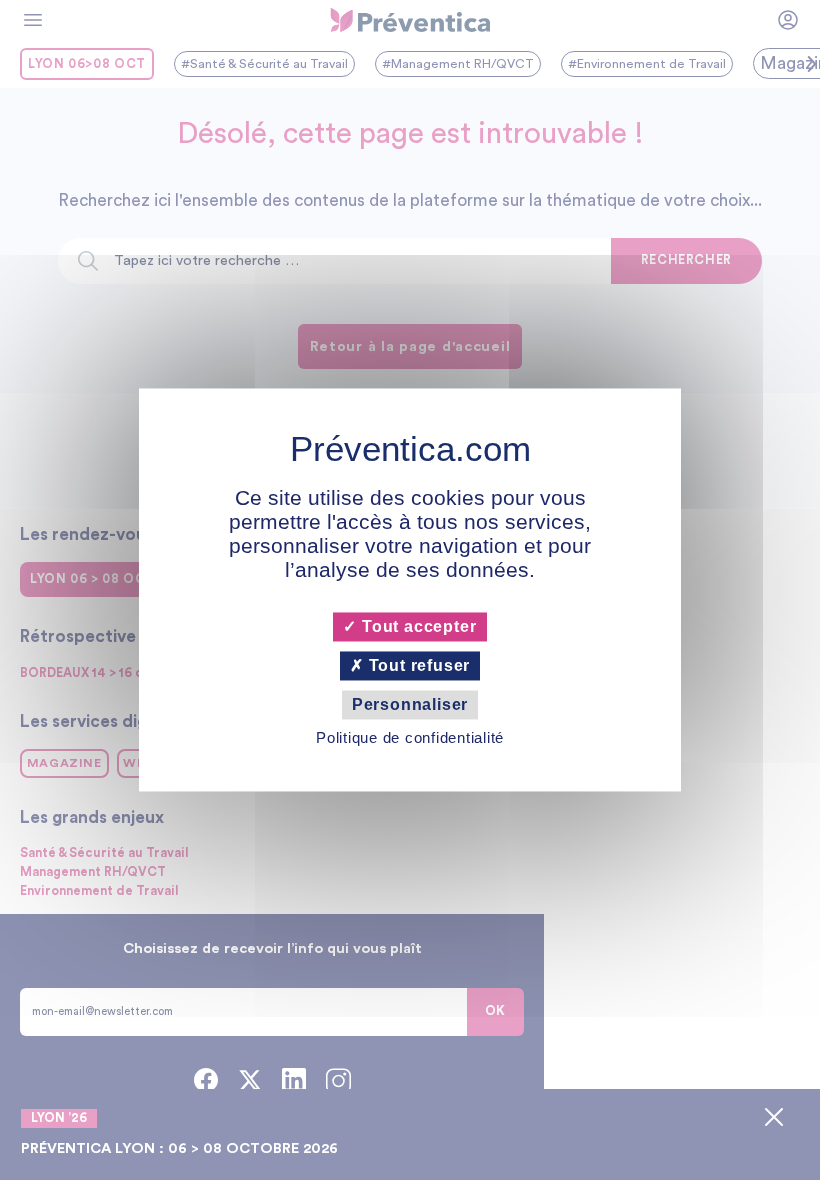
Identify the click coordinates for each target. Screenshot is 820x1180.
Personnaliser (410, 704)
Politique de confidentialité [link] (410, 738)
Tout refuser (417, 665)
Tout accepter (416, 626)
